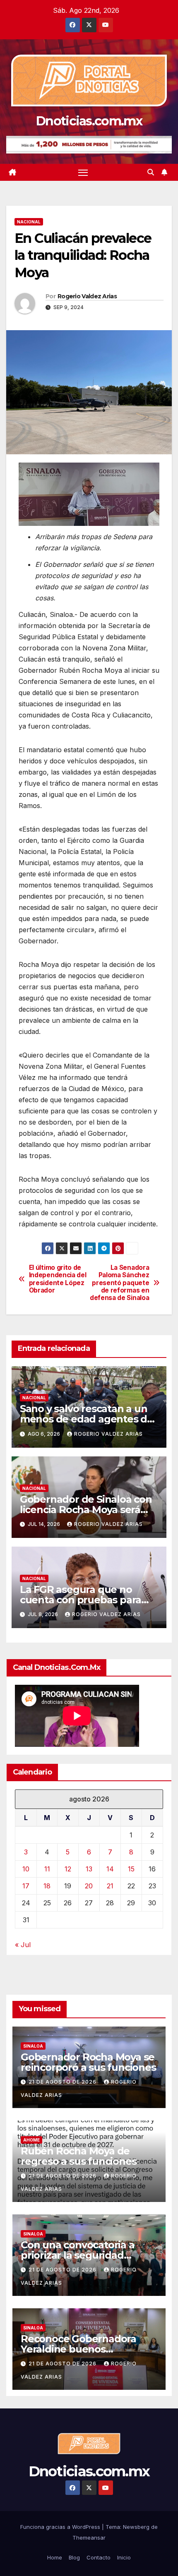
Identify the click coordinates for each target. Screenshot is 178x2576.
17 (26, 1886)
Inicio (124, 2557)
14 (110, 1869)
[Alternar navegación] (83, 173)
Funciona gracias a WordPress (61, 2527)
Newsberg (136, 2527)
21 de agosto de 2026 (63, 2082)
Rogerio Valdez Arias (87, 296)
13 (89, 1869)
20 (89, 1886)
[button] (151, 172)
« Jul (23, 1945)
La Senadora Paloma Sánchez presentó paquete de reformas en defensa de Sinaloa (119, 1283)
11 (47, 1869)
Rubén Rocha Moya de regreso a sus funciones (78, 2156)
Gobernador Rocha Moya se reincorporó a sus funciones (88, 2062)
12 (68, 1869)
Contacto (99, 2557)
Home (55, 2557)
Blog (74, 2557)
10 (26, 1869)
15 (131, 1869)
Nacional (29, 222)
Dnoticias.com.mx (89, 121)
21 (110, 1886)
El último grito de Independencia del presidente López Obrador (58, 1279)
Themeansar (89, 2538)
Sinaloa (33, 2046)
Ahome (31, 2140)
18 (47, 1886)
